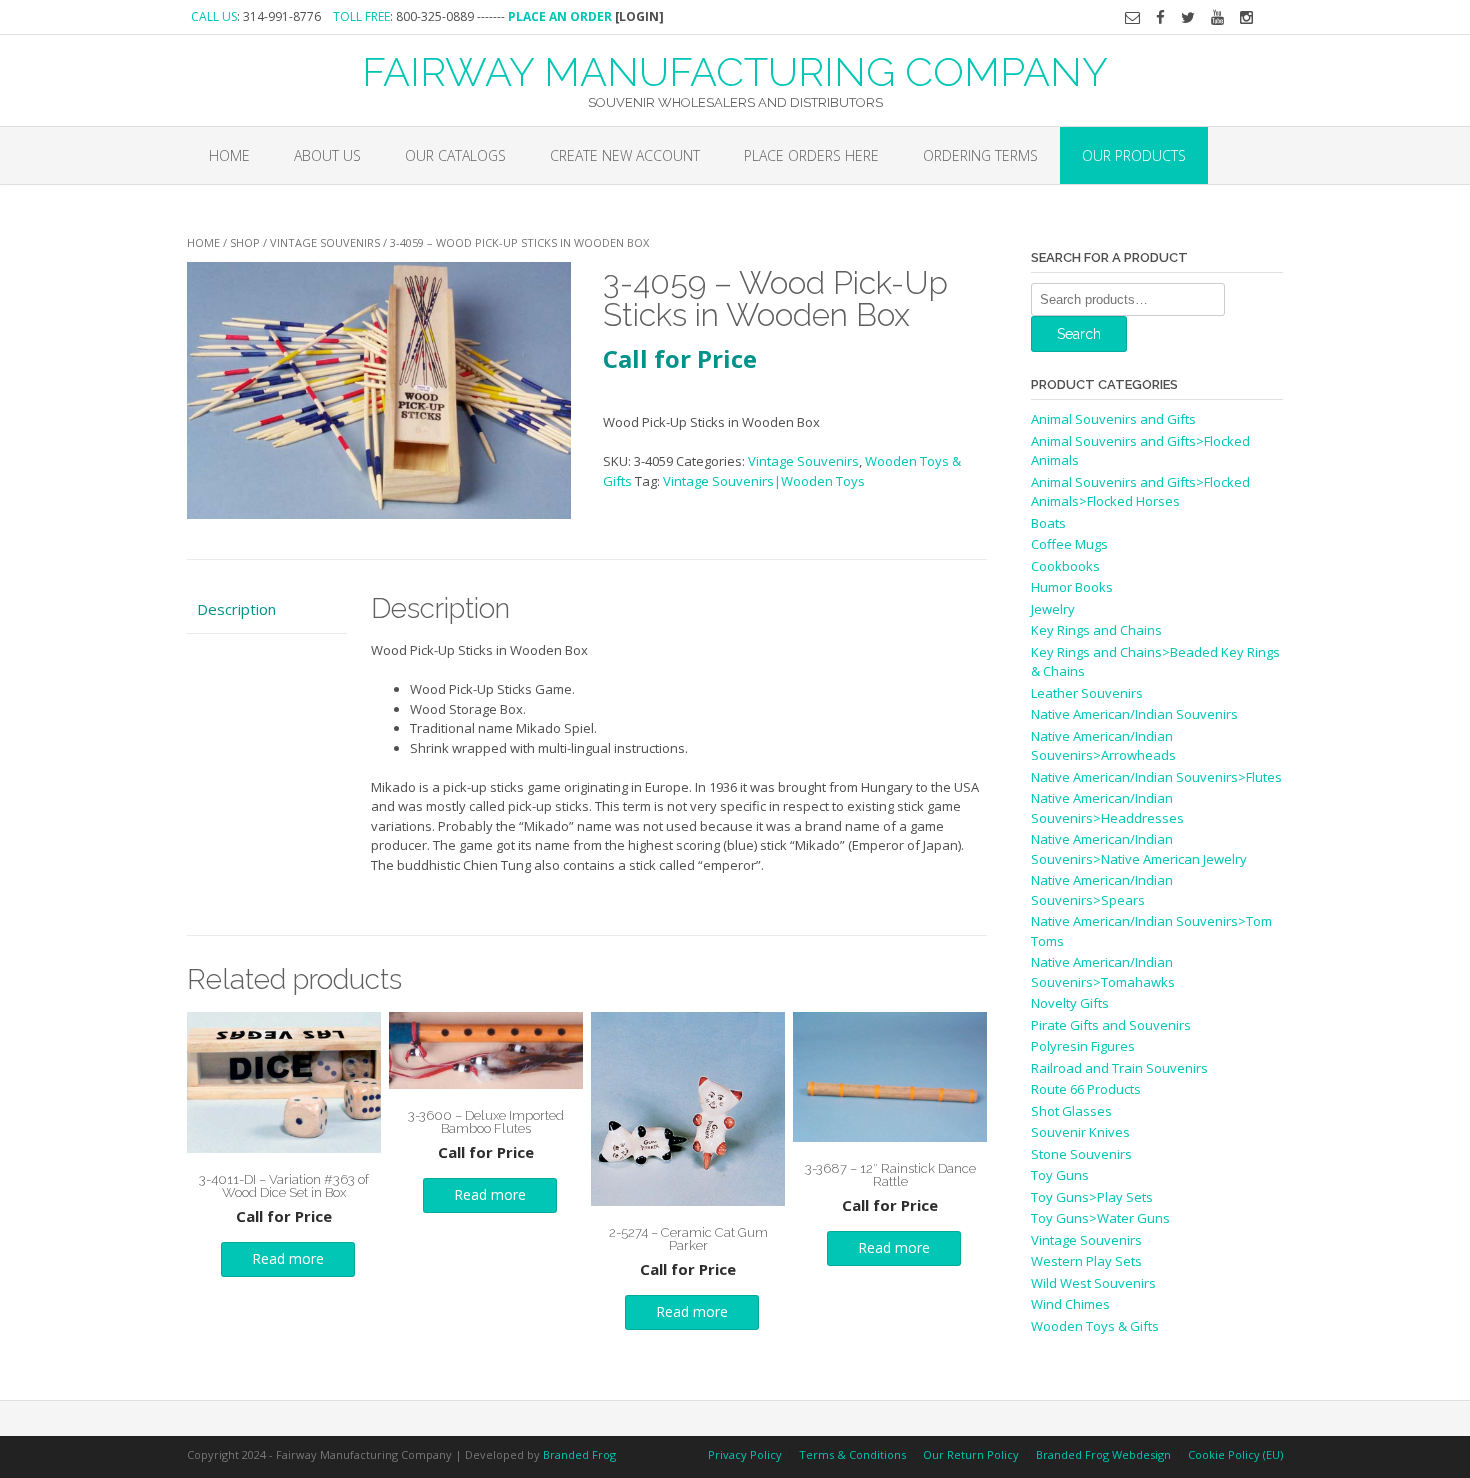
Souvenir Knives (1080, 1132)
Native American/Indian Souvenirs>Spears (1102, 890)
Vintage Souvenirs (325, 242)
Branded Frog (579, 1454)
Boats (1048, 523)
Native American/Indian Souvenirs (1134, 714)
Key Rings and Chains (1096, 630)
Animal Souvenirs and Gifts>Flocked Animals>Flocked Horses (1140, 492)
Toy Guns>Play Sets (1092, 1197)
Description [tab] (236, 609)
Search (1079, 334)
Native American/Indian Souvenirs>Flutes (1156, 777)
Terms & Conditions (852, 1454)
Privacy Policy (745, 1454)
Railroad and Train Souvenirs (1119, 1068)
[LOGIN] (639, 16)
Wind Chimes (1070, 1304)
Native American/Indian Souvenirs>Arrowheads (1103, 746)
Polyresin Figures (1083, 1046)
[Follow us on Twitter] (1188, 17)
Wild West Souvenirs (1093, 1283)
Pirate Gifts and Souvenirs (1111, 1025)
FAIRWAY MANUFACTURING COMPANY (735, 70)
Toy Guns (1060, 1175)
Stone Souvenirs (1081, 1154)
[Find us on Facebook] (1160, 17)
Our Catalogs (455, 155)
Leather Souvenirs (1087, 693)
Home (229, 155)
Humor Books (1072, 587)
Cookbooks (1065, 566)
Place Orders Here (811, 155)
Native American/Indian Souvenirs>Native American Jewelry (1139, 849)
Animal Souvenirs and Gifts (1113, 419)
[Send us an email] (1132, 17)
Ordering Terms (980, 155)
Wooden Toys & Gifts (1095, 1326)
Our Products (1134, 155)
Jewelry (1053, 609)
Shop (245, 242)
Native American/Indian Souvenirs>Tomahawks (1103, 972)
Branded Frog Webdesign (1103, 1454)
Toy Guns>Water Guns (1100, 1218)
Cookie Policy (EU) (1235, 1454)
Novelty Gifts (1070, 1003)
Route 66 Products (1086, 1089)
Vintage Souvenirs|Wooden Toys (764, 481)
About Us (327, 155)
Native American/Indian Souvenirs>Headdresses (1107, 808)
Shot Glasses (1071, 1111)
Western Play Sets (1086, 1261)
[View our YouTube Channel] (1217, 17)
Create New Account (625, 155)
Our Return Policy (971, 1454)
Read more (288, 1258)
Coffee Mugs (1069, 544)
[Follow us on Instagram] (1246, 17)
